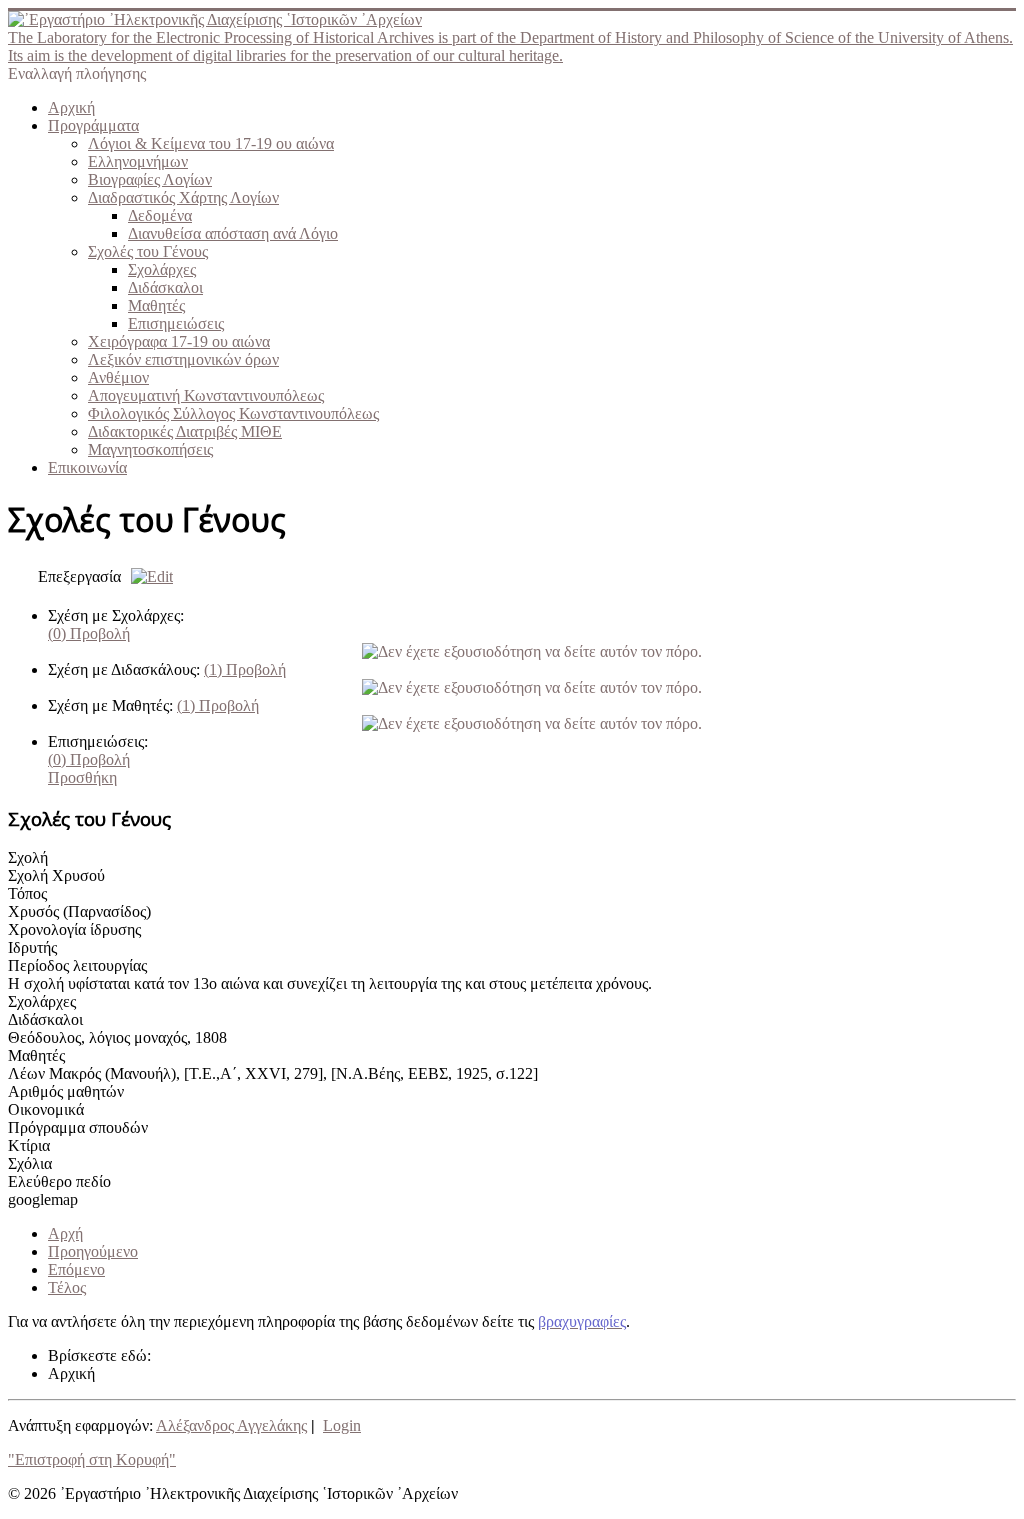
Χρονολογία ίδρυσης (74, 929)
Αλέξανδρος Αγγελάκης (231, 1425)
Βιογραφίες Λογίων (150, 179)
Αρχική (71, 107)
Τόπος (27, 893)
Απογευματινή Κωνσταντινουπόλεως (206, 395)
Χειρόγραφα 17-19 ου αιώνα (179, 341)
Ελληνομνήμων (138, 161)
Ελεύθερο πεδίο (59, 1181)
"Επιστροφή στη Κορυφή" (92, 1459)
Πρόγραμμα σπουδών (78, 1127)
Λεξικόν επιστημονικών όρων (183, 359)
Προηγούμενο (93, 1251)
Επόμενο (76, 1269)
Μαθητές (156, 305)
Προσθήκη (82, 777)
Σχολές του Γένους (148, 251)
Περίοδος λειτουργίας (77, 965)
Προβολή (89, 633)
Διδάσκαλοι (165, 287)
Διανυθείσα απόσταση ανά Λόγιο (233, 233)
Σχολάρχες (162, 269)
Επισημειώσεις (176, 323)
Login (342, 1425)
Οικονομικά (46, 1109)
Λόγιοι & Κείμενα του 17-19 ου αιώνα (211, 143)
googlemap (43, 1199)
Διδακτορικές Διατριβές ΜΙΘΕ (185, 431)
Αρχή (65, 1233)
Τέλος (67, 1287)
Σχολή (28, 857)
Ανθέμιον (118, 377)
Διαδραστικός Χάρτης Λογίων (183, 197)
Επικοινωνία (87, 467)
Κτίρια (29, 1145)
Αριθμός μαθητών (66, 1091)
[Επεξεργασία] (147, 576)
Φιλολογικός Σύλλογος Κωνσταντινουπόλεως (233, 413)
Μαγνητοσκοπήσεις (150, 449)
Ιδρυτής (32, 947)
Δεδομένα (160, 215)
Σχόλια (30, 1163)
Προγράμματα (93, 125)
